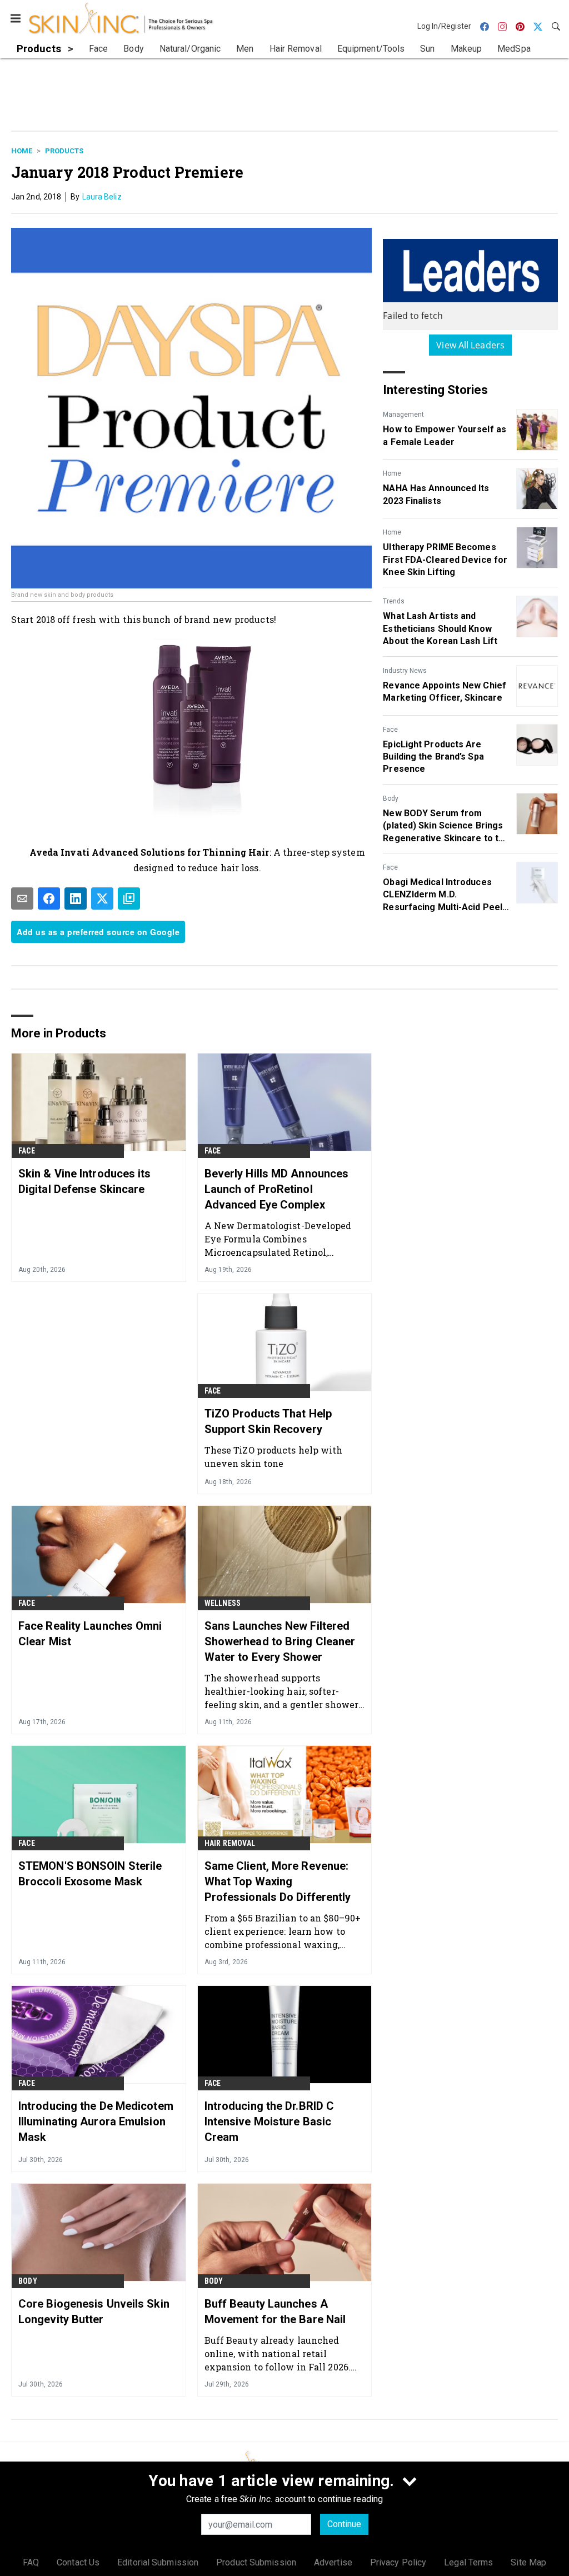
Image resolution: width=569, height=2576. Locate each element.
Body (391, 798)
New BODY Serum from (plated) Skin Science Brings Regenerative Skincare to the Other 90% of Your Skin (446, 826)
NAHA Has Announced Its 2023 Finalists (436, 494)
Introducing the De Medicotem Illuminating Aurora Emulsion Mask (96, 2121)
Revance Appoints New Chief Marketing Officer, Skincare (445, 692)
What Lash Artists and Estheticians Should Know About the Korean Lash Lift (440, 628)
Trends (394, 601)
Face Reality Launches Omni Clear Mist (90, 1634)
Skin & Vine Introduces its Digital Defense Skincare (85, 1181)
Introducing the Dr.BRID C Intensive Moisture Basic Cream (269, 2121)
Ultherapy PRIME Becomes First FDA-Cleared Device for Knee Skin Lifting (445, 560)
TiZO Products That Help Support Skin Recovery (268, 1421)
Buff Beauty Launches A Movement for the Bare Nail (275, 2312)
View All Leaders (470, 345)
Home (22, 151)
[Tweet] (102, 898)
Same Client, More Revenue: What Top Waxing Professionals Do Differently (278, 1881)
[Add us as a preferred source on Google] (129, 898)
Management (403, 415)
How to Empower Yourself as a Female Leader (445, 435)
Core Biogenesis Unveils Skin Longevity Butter (94, 2312)
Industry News (405, 671)
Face (390, 730)
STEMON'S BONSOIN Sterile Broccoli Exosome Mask (90, 1874)
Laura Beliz (102, 197)
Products (64, 151)
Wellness (223, 1603)
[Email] (22, 898)
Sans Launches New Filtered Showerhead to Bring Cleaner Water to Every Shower (280, 1641)
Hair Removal (230, 1843)
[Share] (49, 898)
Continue (344, 2524)
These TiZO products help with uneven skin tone (274, 1457)
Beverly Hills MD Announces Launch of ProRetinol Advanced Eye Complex (277, 1189)
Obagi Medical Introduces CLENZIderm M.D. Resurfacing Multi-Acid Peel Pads (443, 895)
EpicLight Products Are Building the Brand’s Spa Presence (433, 757)
